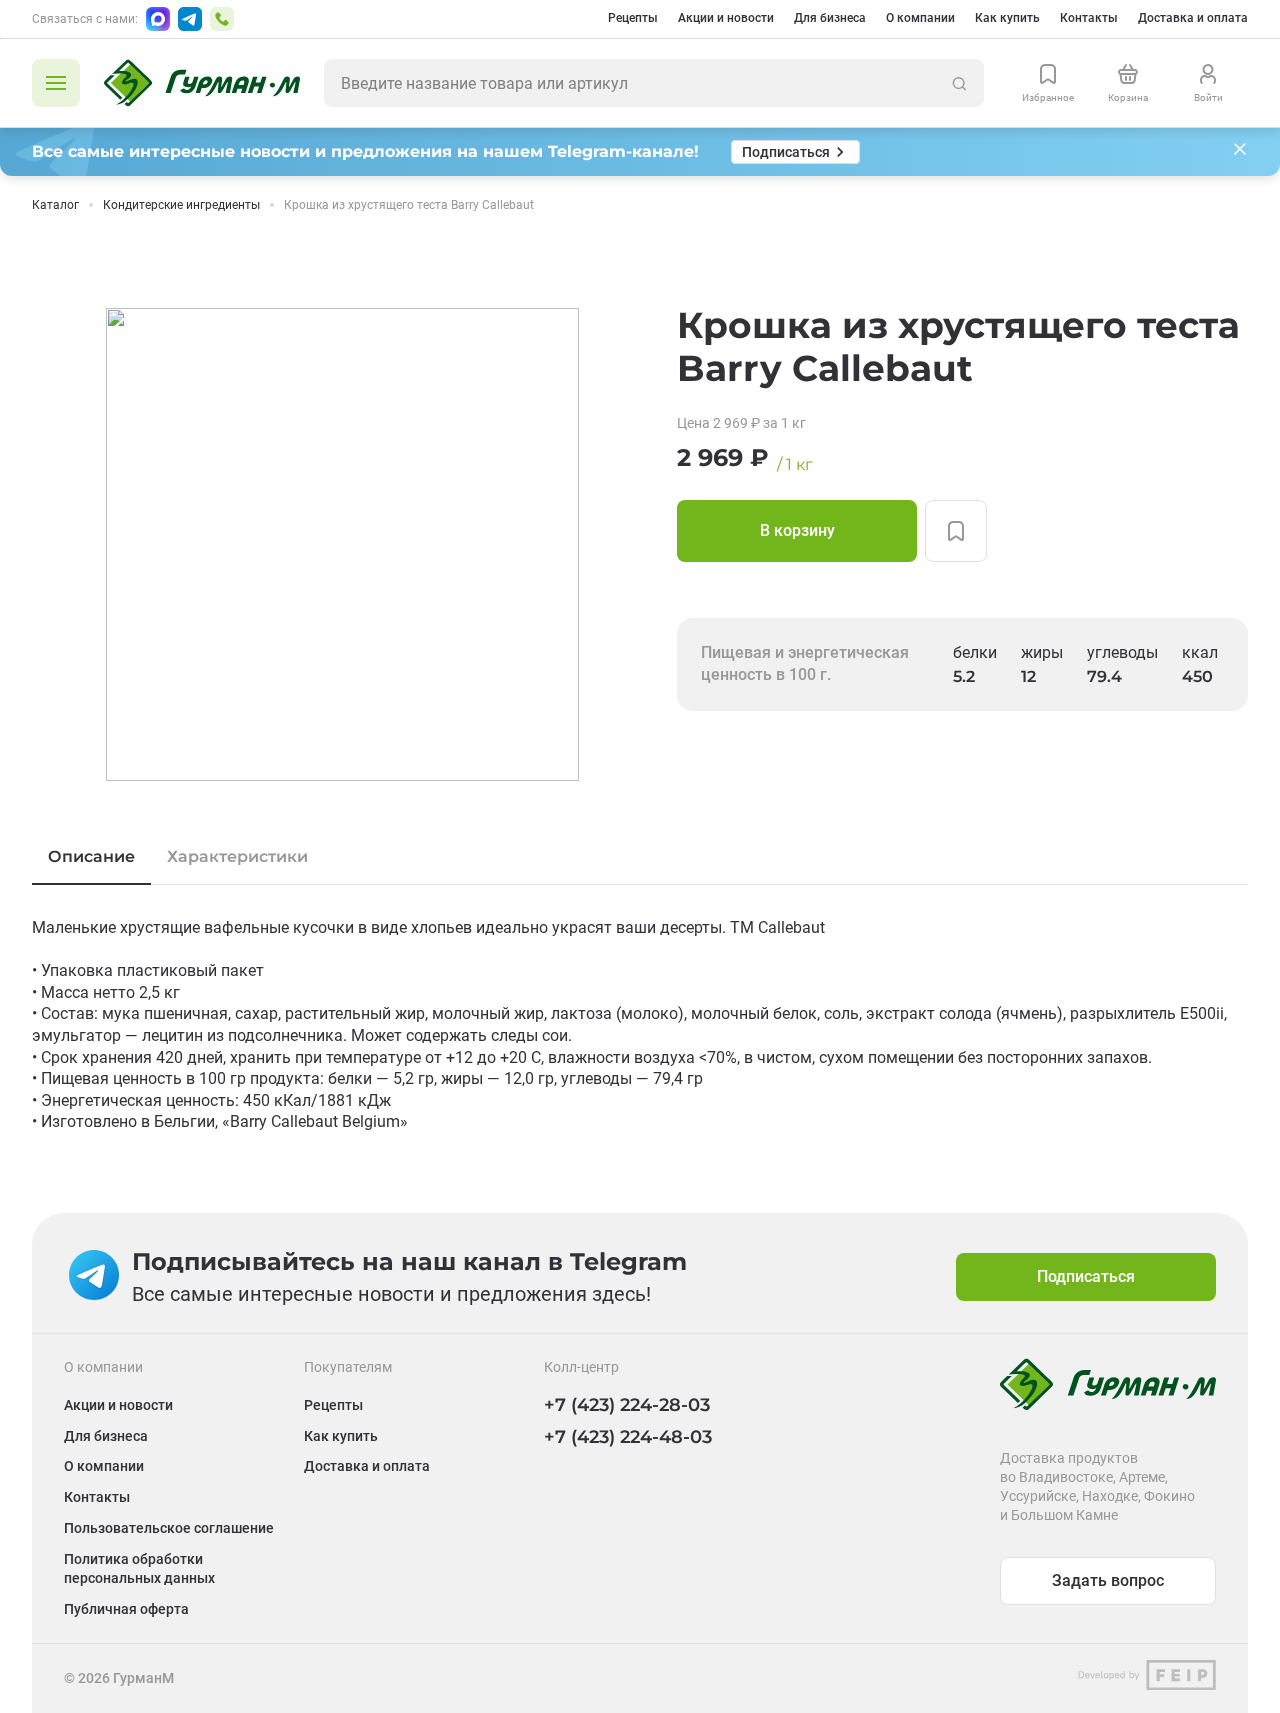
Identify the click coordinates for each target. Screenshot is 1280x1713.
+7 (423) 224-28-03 (627, 1405)
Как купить (1007, 18)
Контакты (1089, 18)
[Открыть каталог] (56, 83)
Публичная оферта (126, 1609)
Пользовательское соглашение (169, 1528)
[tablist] (640, 857)
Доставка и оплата (1193, 18)
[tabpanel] (640, 1025)
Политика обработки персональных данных (139, 1568)
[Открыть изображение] (342, 544)
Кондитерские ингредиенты (181, 205)
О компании (920, 18)
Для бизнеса (830, 18)
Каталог (55, 205)
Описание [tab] (91, 856)
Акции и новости (726, 18)
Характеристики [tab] (237, 856)
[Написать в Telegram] (190, 19)
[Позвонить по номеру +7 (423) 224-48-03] (222, 19)
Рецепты (633, 18)
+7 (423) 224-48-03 (628, 1437)
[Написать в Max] (158, 19)
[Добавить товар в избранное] (956, 531)
